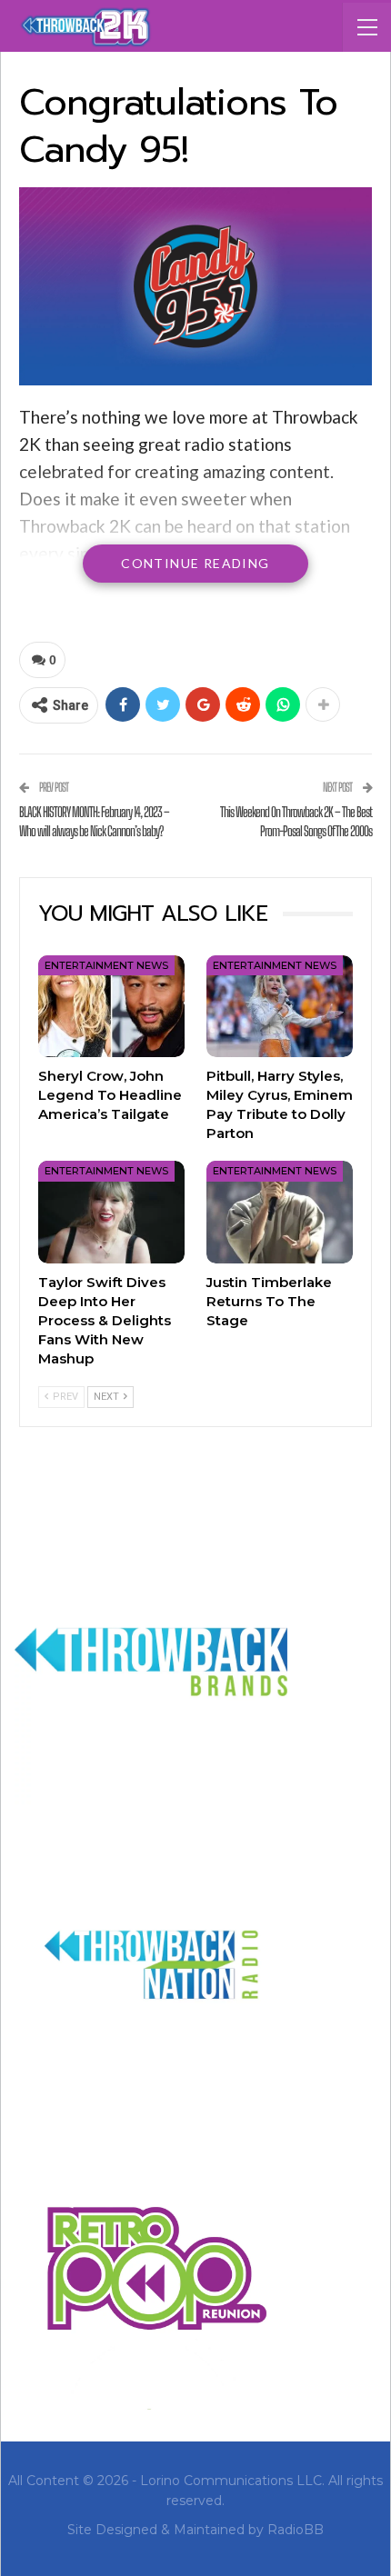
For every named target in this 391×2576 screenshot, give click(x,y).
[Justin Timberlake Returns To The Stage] (280, 1212)
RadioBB (296, 2530)
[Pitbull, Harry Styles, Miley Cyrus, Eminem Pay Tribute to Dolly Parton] (280, 1007)
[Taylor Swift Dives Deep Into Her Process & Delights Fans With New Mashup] (111, 1212)
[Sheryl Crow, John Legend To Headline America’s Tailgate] (111, 1007)
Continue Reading (195, 563)
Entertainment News (106, 965)
